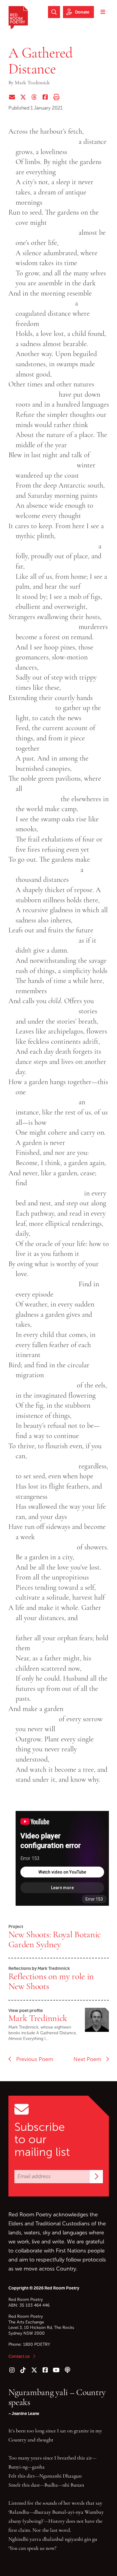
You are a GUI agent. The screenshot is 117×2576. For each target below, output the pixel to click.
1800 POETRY (37, 2344)
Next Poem (90, 2059)
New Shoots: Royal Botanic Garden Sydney (55, 1939)
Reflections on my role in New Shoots (51, 1981)
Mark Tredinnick (38, 2018)
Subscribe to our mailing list (42, 2140)
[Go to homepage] (18, 17)
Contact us (19, 2356)
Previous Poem (32, 2059)
